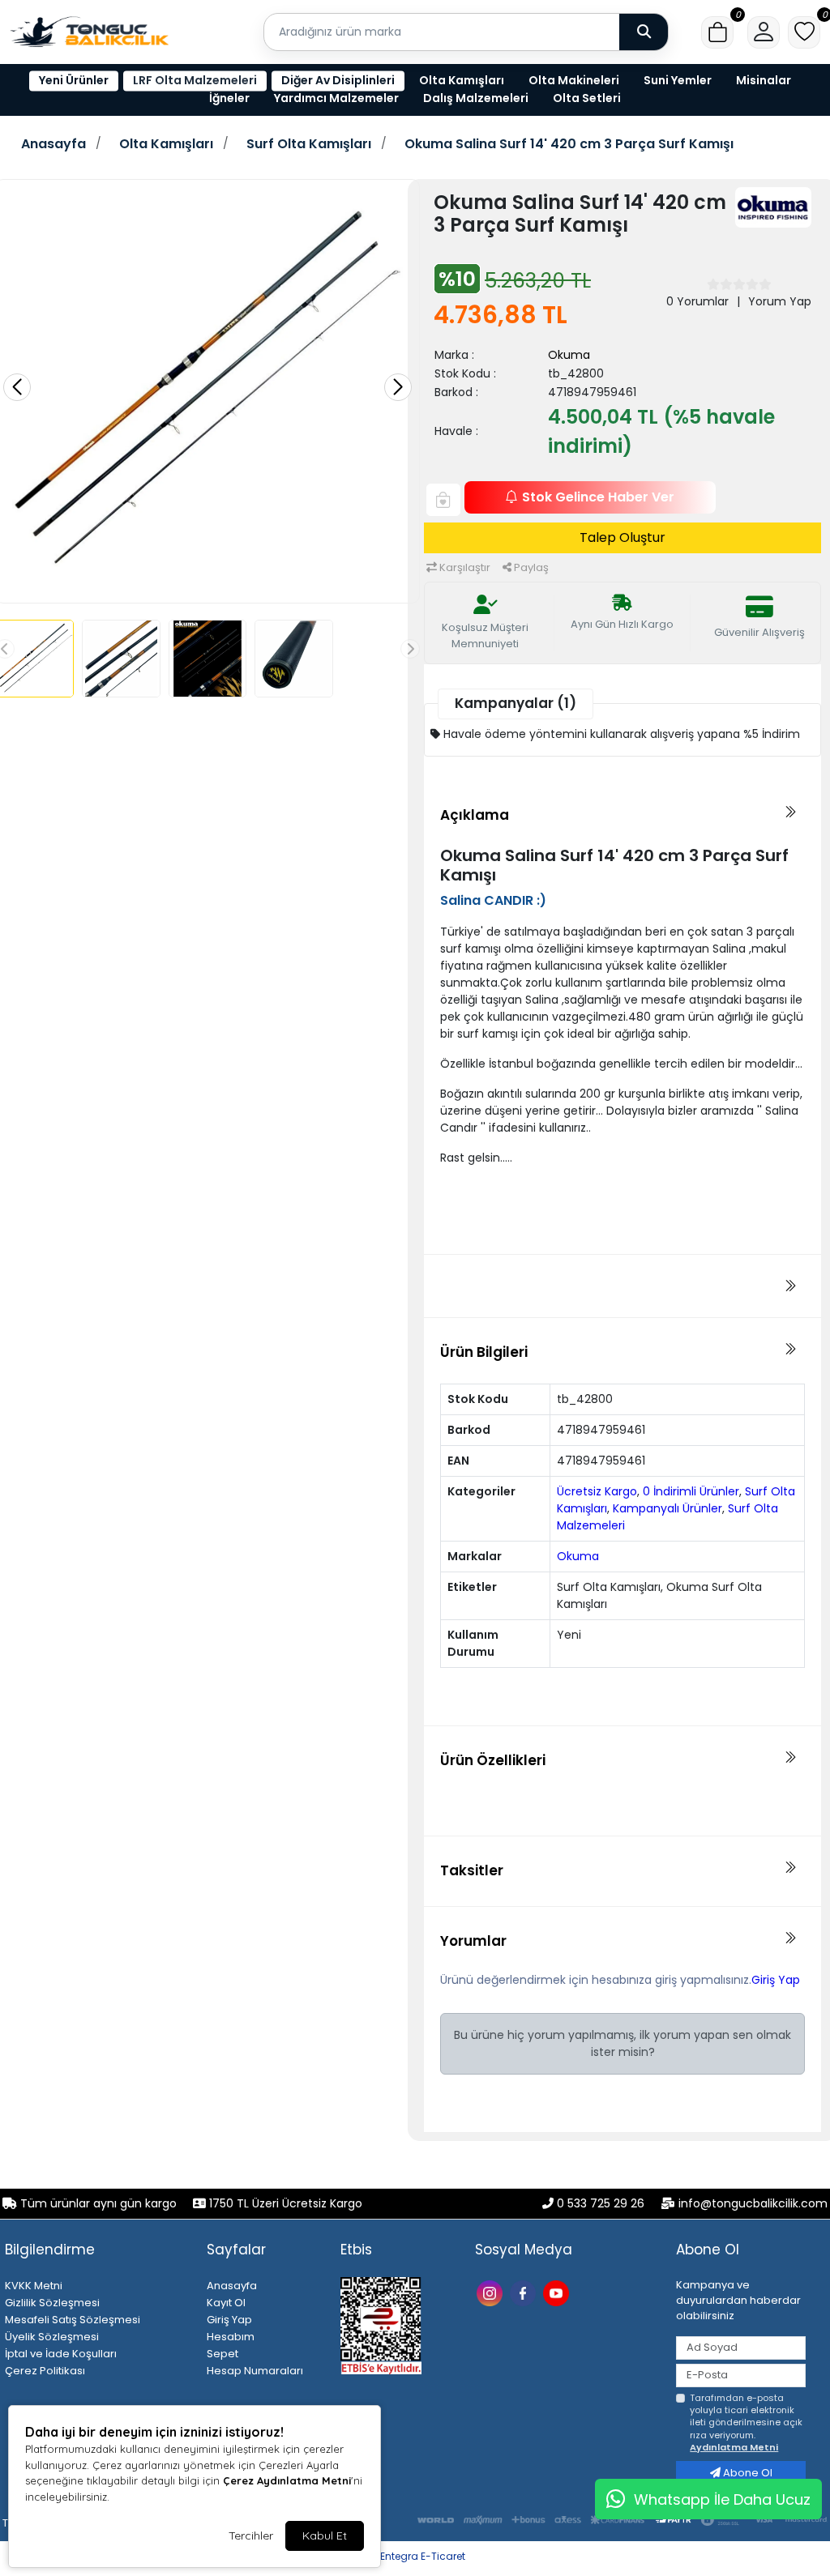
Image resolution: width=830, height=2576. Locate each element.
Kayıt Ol (226, 2303)
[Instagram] (492, 2292)
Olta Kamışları (462, 80)
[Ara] (644, 32)
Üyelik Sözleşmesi (52, 2337)
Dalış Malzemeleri (476, 98)
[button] (717, 32)
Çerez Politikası (45, 2371)
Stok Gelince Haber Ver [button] (598, 497)
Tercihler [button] (251, 2535)
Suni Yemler (678, 80)
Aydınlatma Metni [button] (734, 2447)
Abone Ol (747, 2473)
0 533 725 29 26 (601, 2203)
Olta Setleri (587, 98)
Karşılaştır (464, 567)
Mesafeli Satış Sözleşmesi (73, 2320)
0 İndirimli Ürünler (691, 1491)
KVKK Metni (34, 2286)
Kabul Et (325, 2535)
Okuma (569, 355)
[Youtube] (558, 2292)
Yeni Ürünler (74, 80)
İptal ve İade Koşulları (61, 2354)
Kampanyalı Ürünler (667, 1508)
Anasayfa (53, 144)
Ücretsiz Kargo (597, 1491)
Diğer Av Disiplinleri (338, 80)
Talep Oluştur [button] (622, 537)
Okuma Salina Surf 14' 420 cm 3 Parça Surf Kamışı (569, 144)
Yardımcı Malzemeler (336, 98)
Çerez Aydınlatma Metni (287, 2480)
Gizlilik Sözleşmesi (52, 2303)
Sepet (222, 2354)
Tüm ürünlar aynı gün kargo (98, 2203)
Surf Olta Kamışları (309, 144)
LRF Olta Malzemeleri (195, 80)
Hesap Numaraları (255, 2371)
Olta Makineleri (574, 80)
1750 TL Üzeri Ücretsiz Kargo (284, 2203)
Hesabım (231, 2337)
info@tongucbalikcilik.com (753, 2203)
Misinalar (764, 80)
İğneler (229, 98)
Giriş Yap (776, 1980)
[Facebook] (525, 2292)
